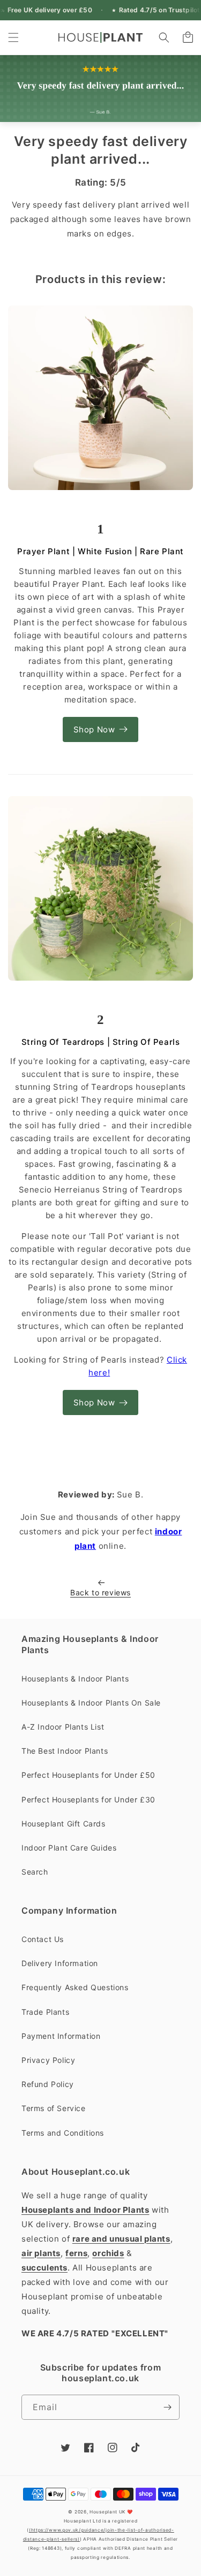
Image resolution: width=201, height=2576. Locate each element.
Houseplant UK (107, 2512)
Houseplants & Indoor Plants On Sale (91, 1703)
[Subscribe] (167, 2407)
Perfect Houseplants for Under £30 (88, 1799)
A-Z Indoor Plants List (63, 1727)
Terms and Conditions (63, 2133)
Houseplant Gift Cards (64, 1824)
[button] (13, 37)
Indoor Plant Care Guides (69, 1848)
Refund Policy (48, 2084)
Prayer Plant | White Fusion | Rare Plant (100, 551)
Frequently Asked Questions (75, 1987)
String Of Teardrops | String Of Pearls (101, 1042)
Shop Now (94, 729)
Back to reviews (100, 1592)
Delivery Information (60, 1963)
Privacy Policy (48, 2060)
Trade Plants (45, 2012)
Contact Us (43, 1939)
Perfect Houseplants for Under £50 (88, 1775)
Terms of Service (54, 2108)
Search (35, 1872)
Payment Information (61, 2036)
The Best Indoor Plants (65, 1751)
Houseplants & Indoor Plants (75, 1679)
